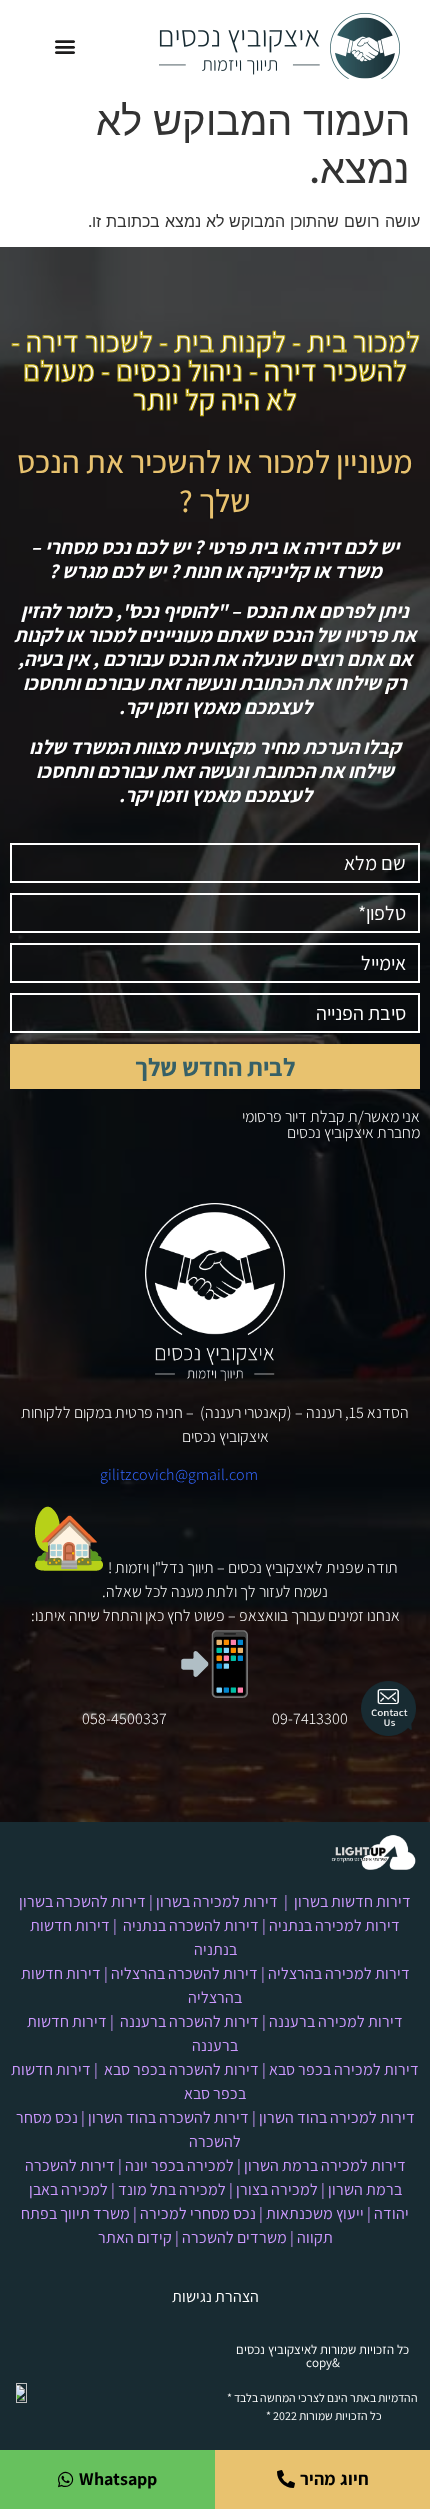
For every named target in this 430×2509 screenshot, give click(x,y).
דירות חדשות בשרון (352, 1901)
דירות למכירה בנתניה (334, 1925)
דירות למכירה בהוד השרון (337, 2117)
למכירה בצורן (277, 2189)
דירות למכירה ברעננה (336, 2021)
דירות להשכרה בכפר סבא (181, 2069)
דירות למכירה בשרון (217, 1901)
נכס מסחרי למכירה (198, 2213)
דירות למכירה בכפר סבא (344, 2069)
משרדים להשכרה (234, 2237)
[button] (64, 46)
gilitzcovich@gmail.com (179, 1474)
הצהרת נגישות (215, 2296)
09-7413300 (310, 1718)
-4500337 (136, 1718)
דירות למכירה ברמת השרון (325, 2165)
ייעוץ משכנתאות (315, 2213)
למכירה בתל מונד (172, 2189)
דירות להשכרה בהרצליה (184, 1973)
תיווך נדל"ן (183, 1567)
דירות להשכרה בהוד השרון (168, 2117)
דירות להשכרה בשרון (82, 1901)
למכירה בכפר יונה (179, 2165)
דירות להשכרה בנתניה (191, 1925)
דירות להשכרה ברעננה (189, 2021)
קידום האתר (135, 2237)
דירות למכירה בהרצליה (339, 1973)
